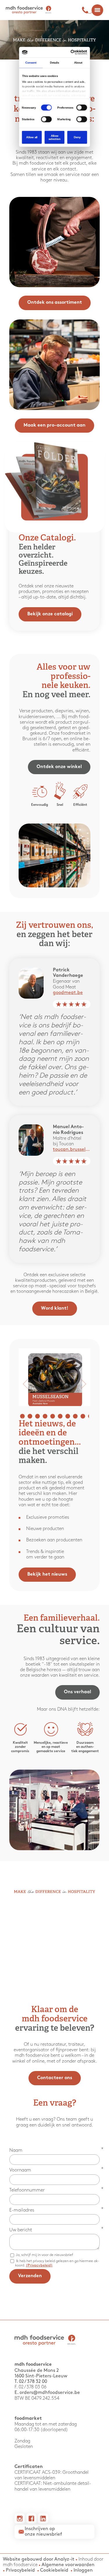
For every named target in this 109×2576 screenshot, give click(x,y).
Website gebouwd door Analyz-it (39, 2559)
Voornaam (20, 2170)
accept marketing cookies (62, 1957)
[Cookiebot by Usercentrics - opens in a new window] (71, 52)
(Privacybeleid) (39, 2265)
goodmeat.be (68, 993)
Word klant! (55, 1309)
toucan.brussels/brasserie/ (72, 1149)
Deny (77, 137)
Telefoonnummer (27, 2190)
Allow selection (54, 137)
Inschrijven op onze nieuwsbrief (43, 2532)
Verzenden (30, 2276)
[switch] (82, 108)
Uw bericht (21, 2230)
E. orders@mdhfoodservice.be (47, 2393)
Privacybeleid (20, 2570)
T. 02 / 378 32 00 (31, 2382)
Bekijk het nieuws (47, 1575)
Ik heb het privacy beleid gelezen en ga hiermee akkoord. (57, 2263)
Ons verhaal (77, 1692)
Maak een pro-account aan (54, 426)
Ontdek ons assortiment (55, 303)
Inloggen (83, 2570)
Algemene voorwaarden (68, 2565)
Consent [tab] (31, 63)
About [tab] (78, 63)
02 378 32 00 (87, 10)
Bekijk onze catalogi (50, 614)
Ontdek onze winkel (59, 767)
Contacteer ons (55, 2078)
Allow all (32, 137)
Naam (16, 2150)
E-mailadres (22, 2210)
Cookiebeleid (54, 2570)
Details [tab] (55, 63)
